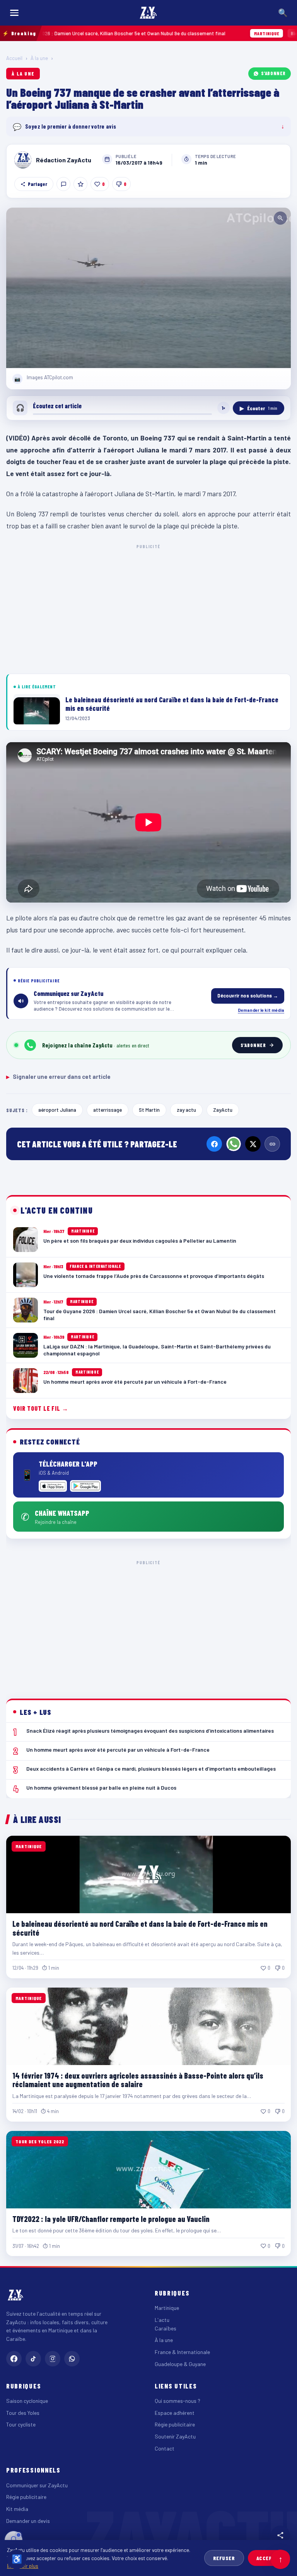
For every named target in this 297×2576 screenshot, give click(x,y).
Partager (38, 184)
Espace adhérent (175, 2413)
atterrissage (108, 1110)
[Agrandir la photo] (148, 288)
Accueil (14, 58)
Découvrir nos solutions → (248, 996)
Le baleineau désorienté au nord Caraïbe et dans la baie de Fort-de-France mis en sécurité (140, 1928)
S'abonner (273, 73)
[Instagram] (53, 2359)
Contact (165, 2448)
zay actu (186, 1110)
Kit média (17, 2509)
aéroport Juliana (57, 1110)
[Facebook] (214, 1144)
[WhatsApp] (234, 1144)
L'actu (162, 2320)
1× (224, 408)
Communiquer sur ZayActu (37, 2485)
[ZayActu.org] (148, 13)
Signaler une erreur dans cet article (58, 1076)
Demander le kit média (261, 1010)
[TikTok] (33, 2359)
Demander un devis (28, 2521)
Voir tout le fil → (41, 1408)
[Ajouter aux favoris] (80, 184)
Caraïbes (166, 2328)
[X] (253, 1144)
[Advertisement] (148, 608)
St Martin (149, 1110)
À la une (39, 58)
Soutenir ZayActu (175, 2436)
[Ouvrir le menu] (14, 13)
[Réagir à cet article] (63, 184)
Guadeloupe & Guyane (180, 2364)
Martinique (167, 2308)
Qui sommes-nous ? (178, 2401)
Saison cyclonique (27, 2401)
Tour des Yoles (23, 2413)
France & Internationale (182, 2352)
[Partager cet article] (280, 2535)
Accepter (269, 2558)
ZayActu (223, 1110)
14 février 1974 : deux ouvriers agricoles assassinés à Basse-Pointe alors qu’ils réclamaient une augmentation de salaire (138, 2080)
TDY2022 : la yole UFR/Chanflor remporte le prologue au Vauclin (111, 2219)
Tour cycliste (21, 2424)
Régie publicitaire (175, 2424)
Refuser (224, 2558)
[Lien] (272, 1144)
